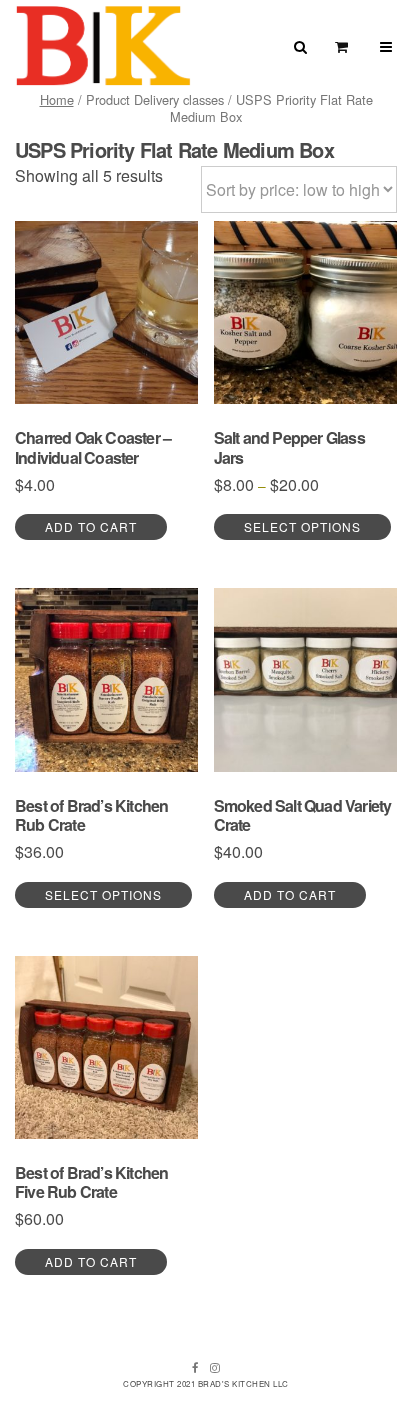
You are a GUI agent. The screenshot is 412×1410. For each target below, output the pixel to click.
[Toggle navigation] (386, 46)
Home (57, 99)
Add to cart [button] (91, 526)
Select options (302, 526)
